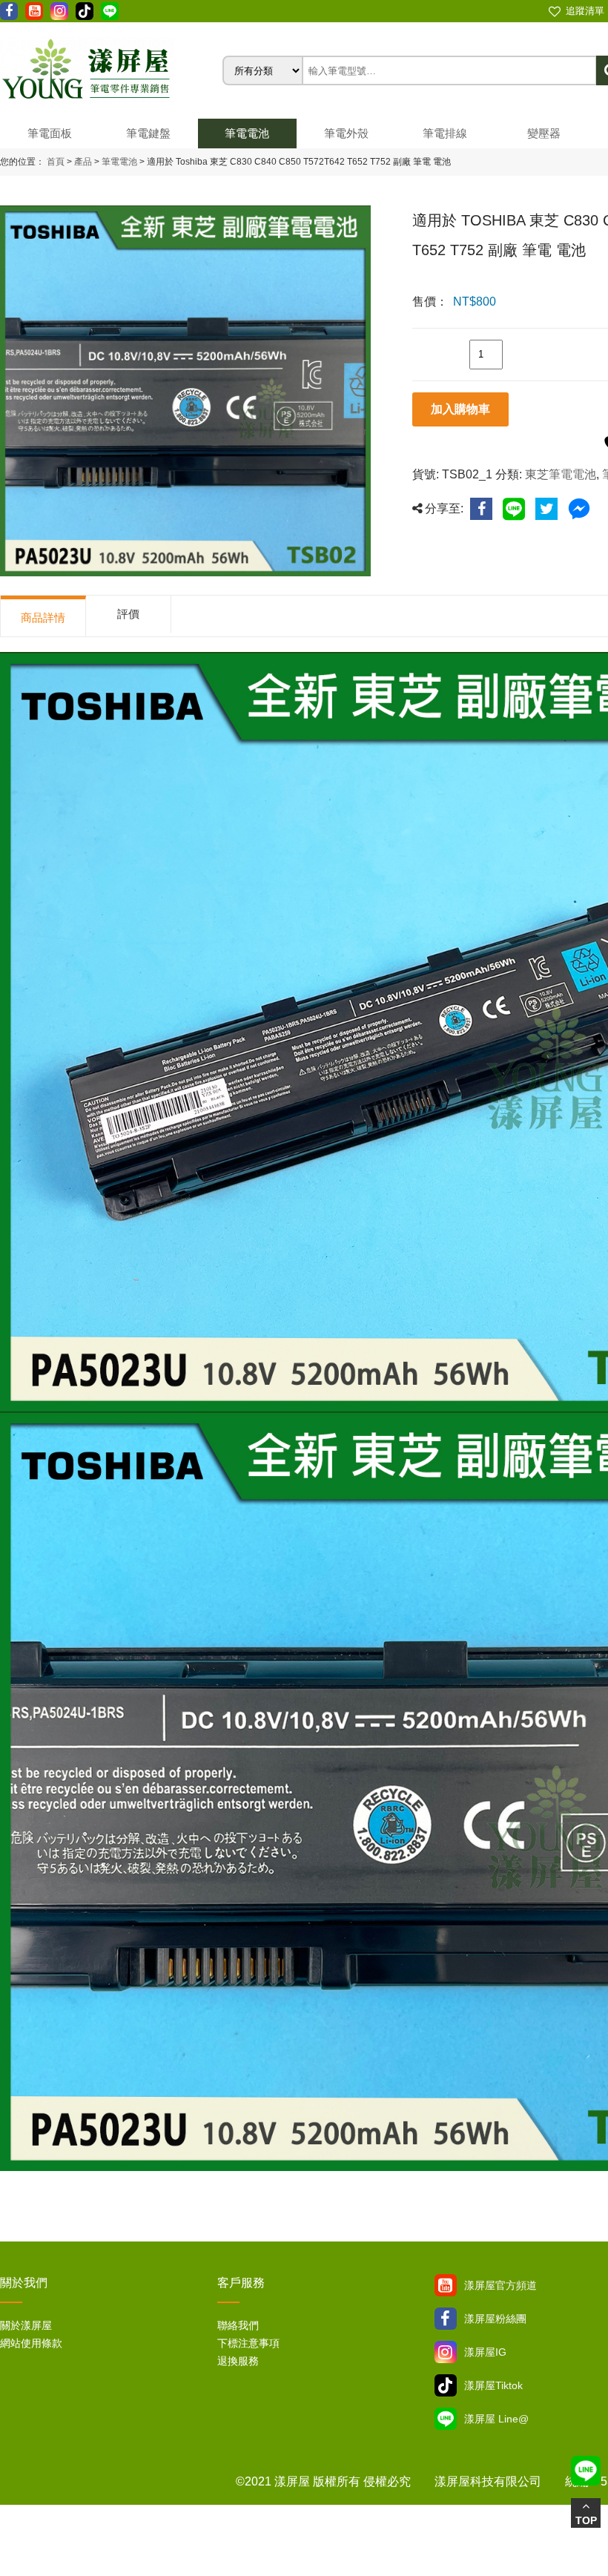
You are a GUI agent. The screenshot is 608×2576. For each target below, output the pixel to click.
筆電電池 (247, 133)
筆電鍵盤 (148, 133)
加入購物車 (460, 409)
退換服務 (238, 2361)
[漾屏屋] (111, 70)
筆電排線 (445, 133)
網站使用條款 (31, 2343)
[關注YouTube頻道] (446, 2285)
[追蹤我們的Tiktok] (85, 11)
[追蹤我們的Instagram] (59, 11)
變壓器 (544, 133)
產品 (83, 162)
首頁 (56, 162)
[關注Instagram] (446, 2352)
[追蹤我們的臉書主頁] (9, 11)
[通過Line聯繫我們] (110, 11)
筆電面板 (50, 133)
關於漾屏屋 (26, 2325)
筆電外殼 (346, 133)
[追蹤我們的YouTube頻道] (34, 11)
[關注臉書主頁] (446, 2319)
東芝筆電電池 (561, 474)
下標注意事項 (248, 2343)
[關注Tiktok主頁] (446, 2385)
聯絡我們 (238, 2325)
